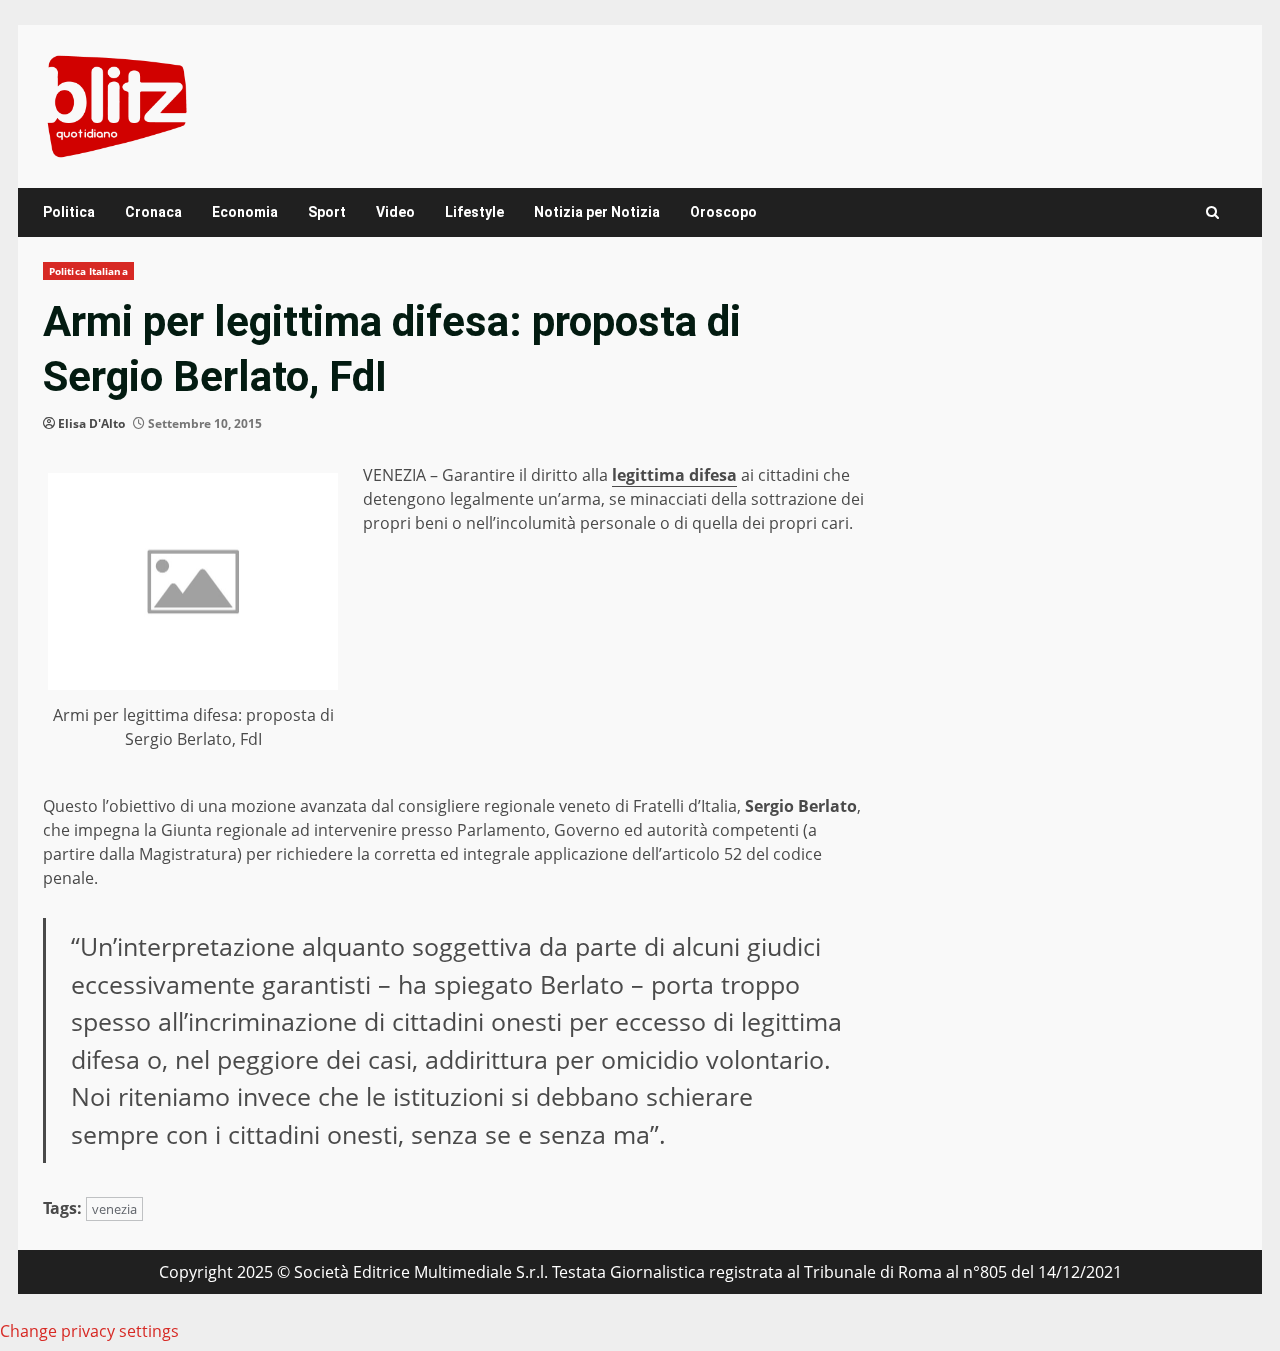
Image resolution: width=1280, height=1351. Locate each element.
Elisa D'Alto (91, 423)
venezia (114, 1209)
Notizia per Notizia (597, 212)
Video (395, 212)
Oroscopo (723, 212)
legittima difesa (674, 475)
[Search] (1212, 212)
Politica (69, 212)
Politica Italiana (88, 271)
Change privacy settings (89, 1331)
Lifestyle (474, 212)
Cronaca (153, 212)
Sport (327, 212)
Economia (245, 212)
